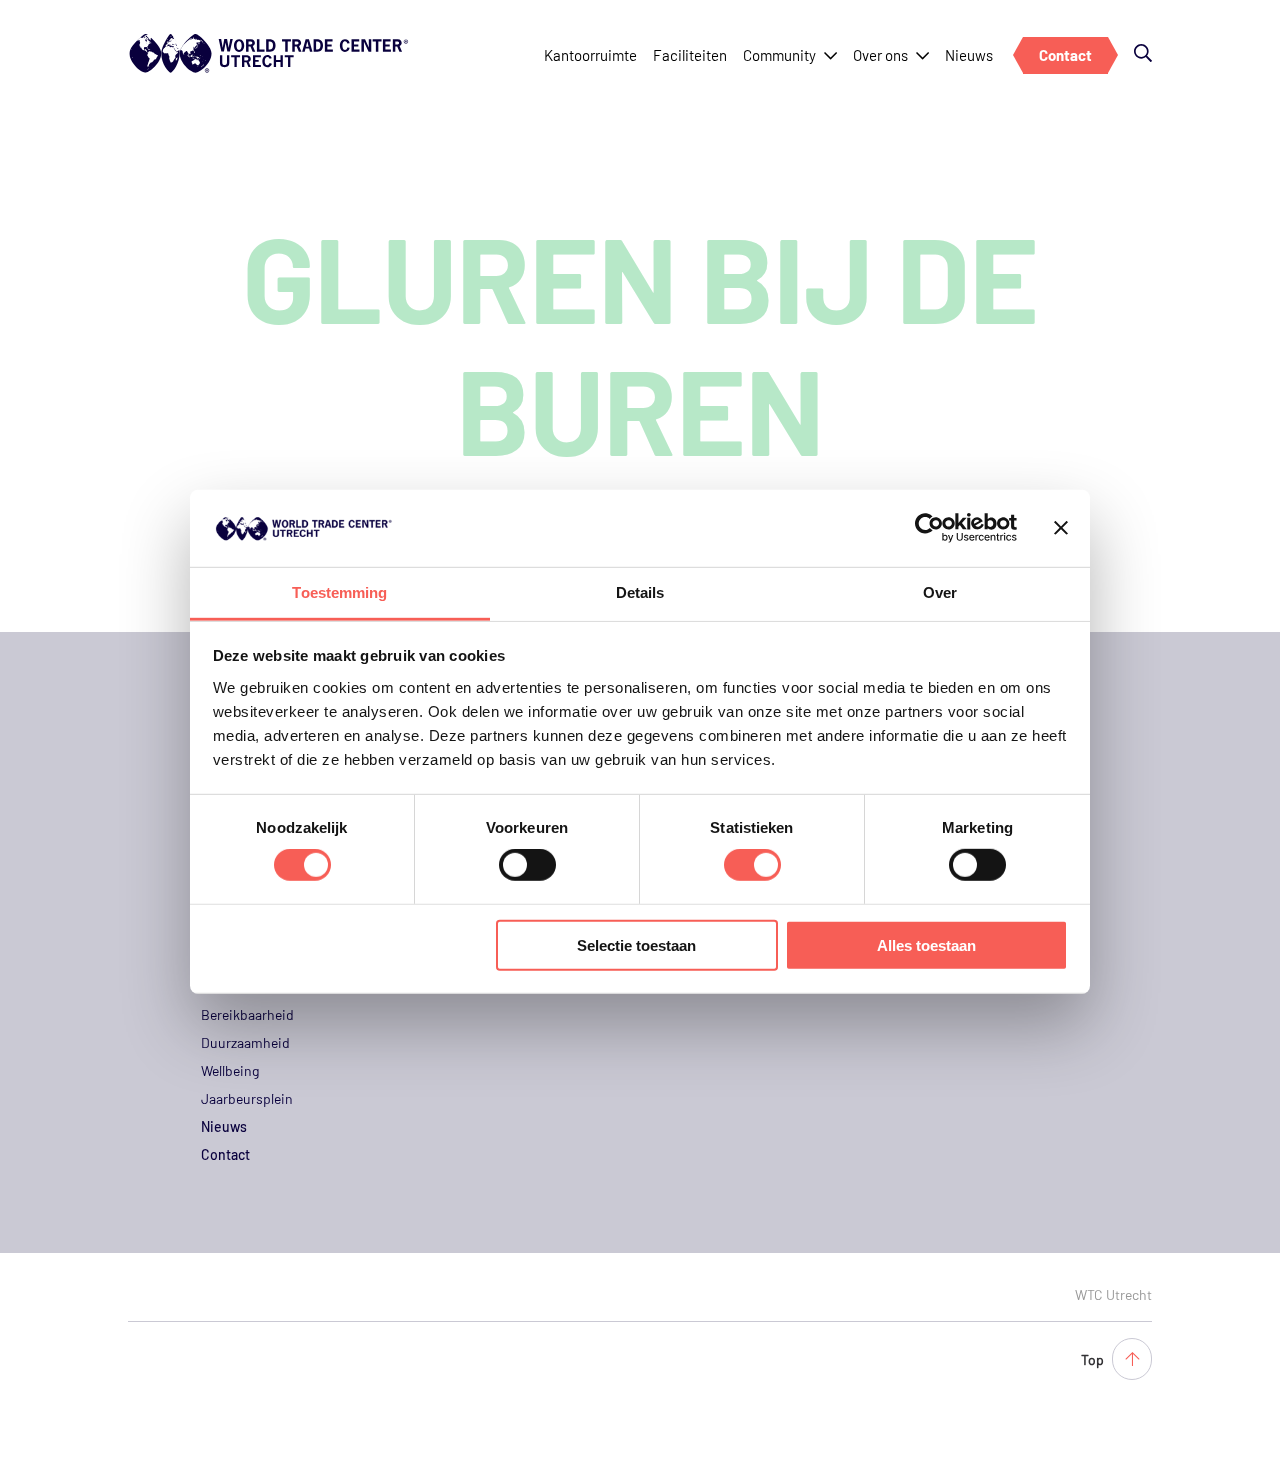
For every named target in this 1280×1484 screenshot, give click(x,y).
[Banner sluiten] (1061, 528)
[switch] (527, 865)
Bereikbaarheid (247, 1014)
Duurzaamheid (245, 1042)
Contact (1065, 55)
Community (779, 55)
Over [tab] (940, 592)
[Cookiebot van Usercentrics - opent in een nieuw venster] (929, 528)
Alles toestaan (926, 944)
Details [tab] (640, 592)
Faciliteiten (690, 55)
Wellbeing (230, 1070)
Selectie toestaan (636, 944)
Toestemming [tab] (339, 592)
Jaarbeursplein (247, 1098)
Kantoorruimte (590, 55)
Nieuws (969, 55)
